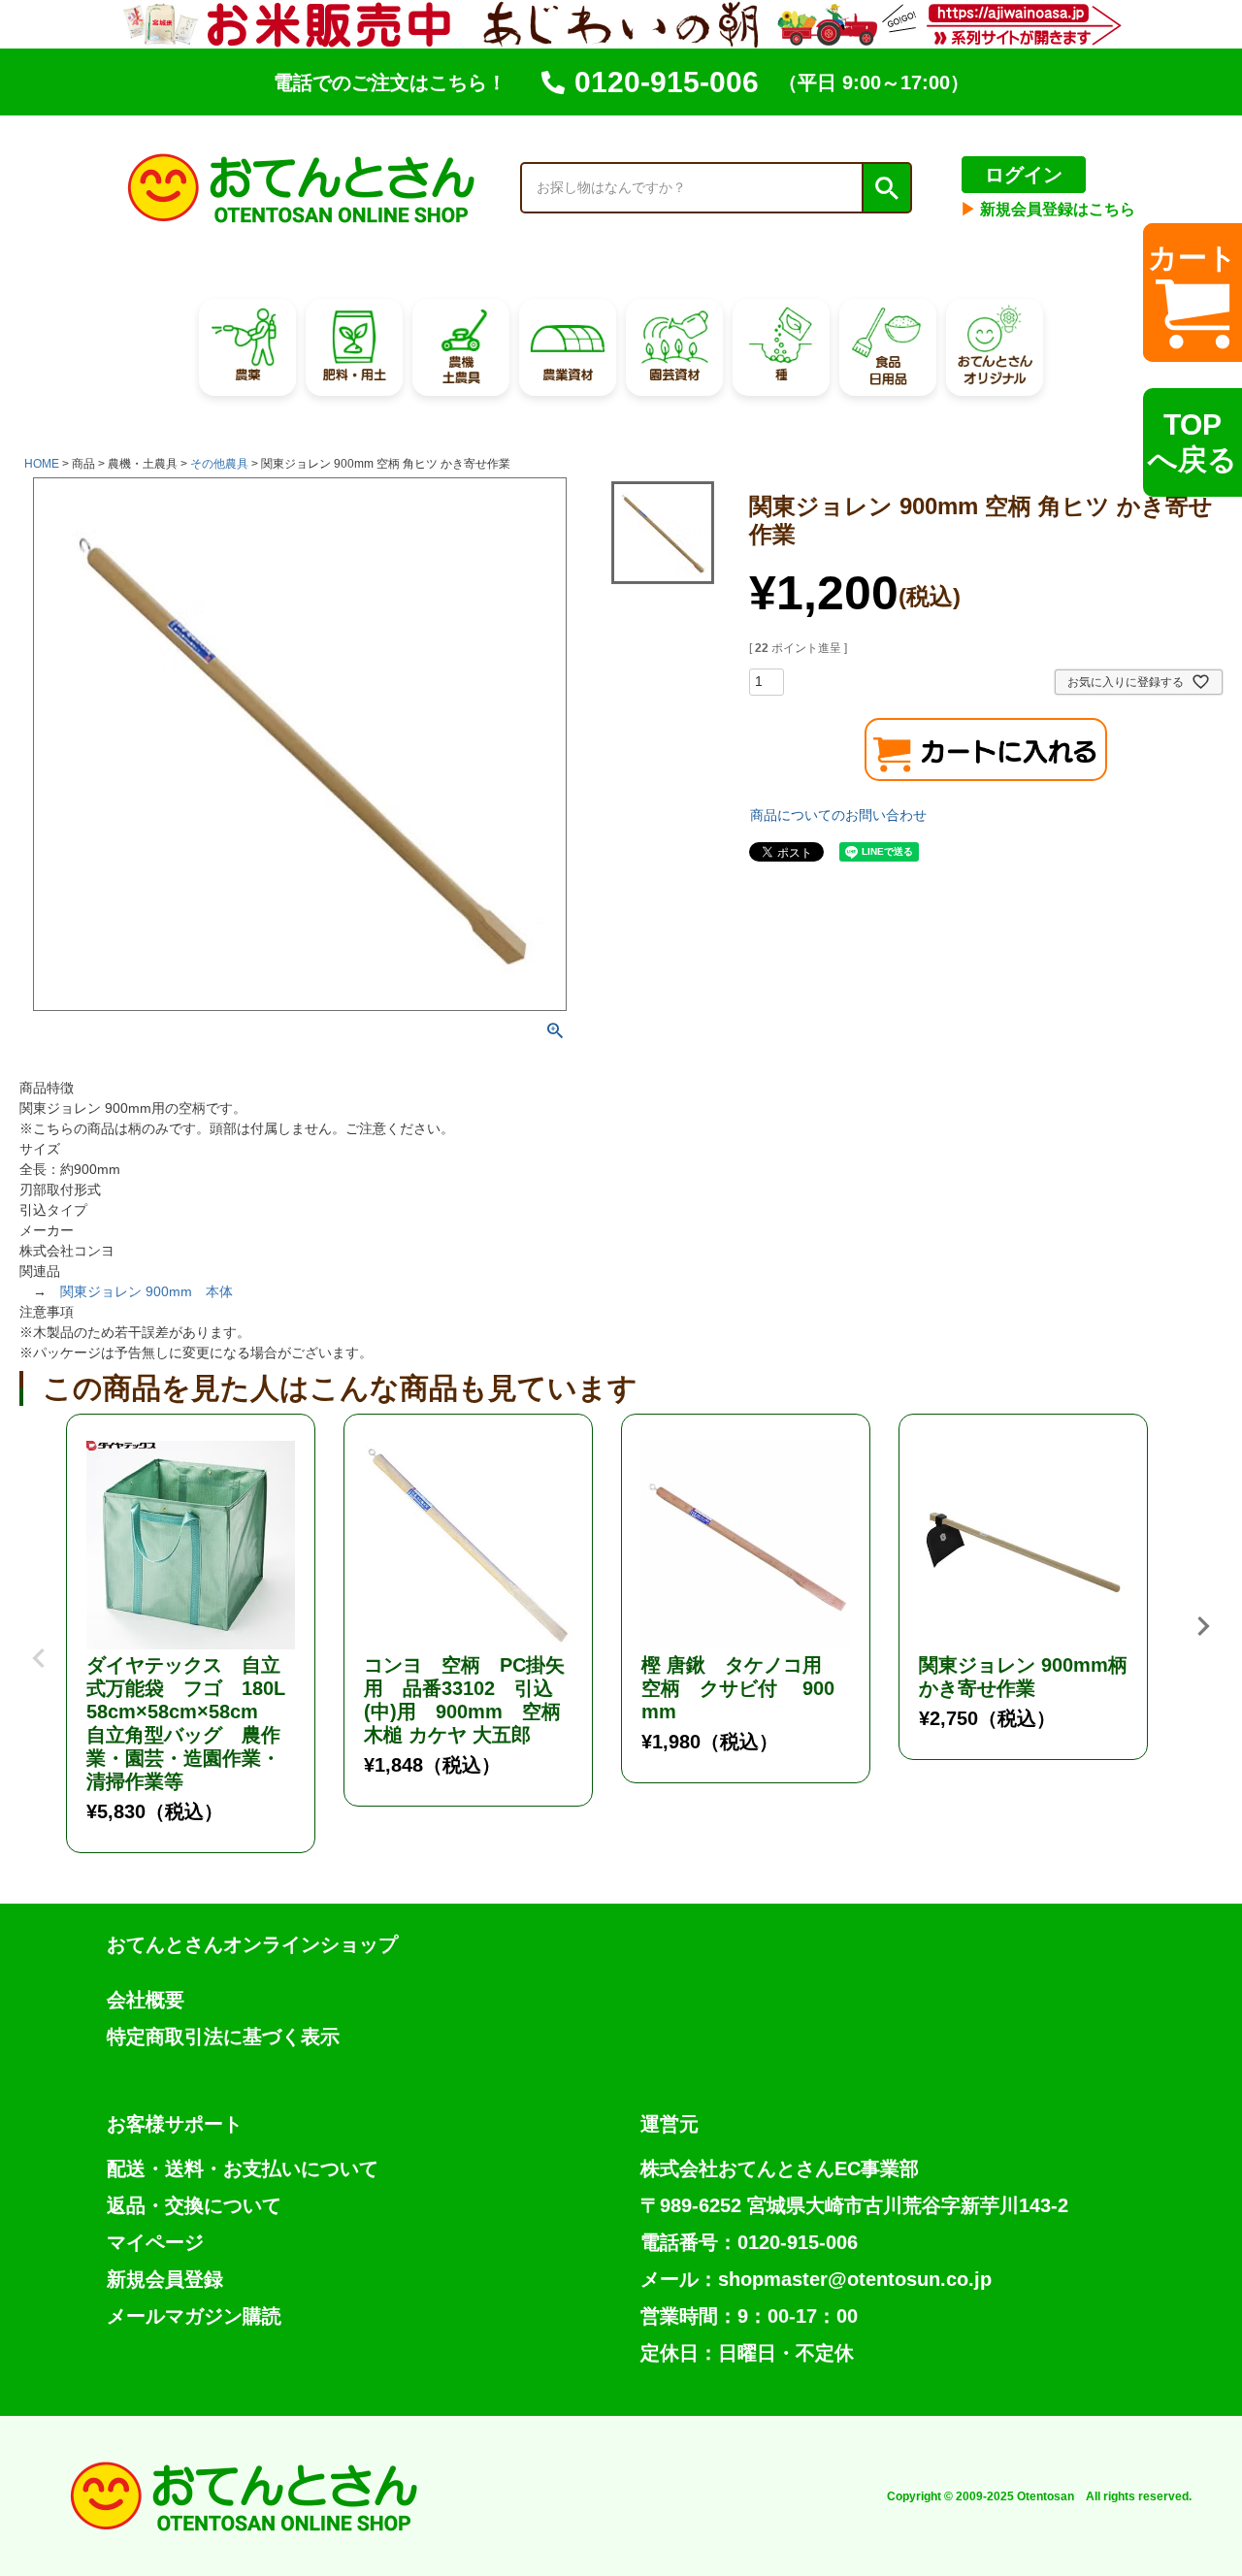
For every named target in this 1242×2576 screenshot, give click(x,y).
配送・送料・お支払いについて (243, 2168)
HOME (42, 464)
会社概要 (146, 2000)
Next (1203, 1626)
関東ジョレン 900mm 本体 (147, 1291)
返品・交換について (194, 2205)
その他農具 (219, 464)
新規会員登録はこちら (1048, 209)
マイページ (155, 2242)
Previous (39, 1644)
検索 (886, 188)
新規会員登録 (165, 2279)
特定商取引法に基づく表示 (223, 2037)
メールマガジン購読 (194, 2316)
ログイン (1024, 175)
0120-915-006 (667, 82)
